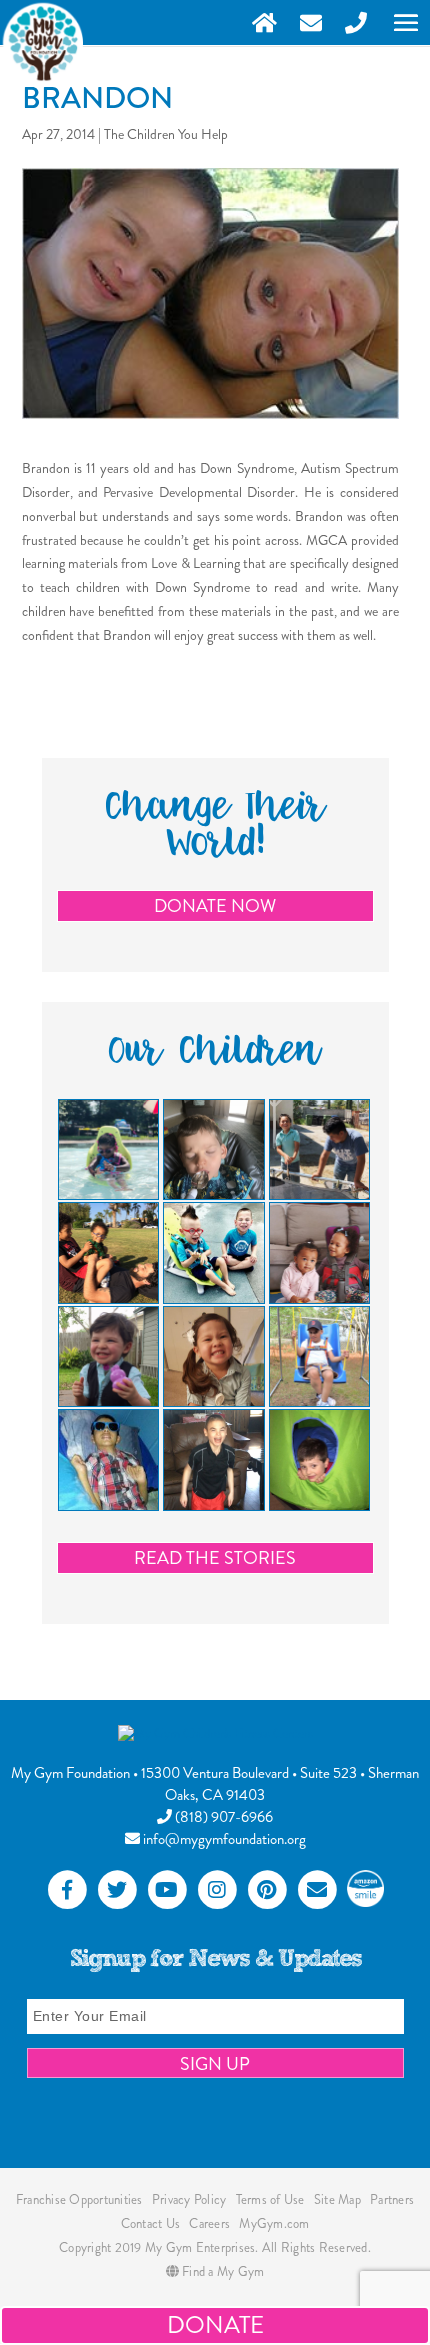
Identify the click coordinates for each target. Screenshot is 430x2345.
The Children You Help (166, 134)
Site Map (337, 2199)
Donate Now (215, 906)
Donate (215, 2325)
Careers (209, 2223)
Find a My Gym (222, 2271)
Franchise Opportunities (79, 2199)
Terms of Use (270, 2199)
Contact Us (151, 2223)
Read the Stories (215, 1558)
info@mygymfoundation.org (223, 1839)
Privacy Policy (189, 2199)
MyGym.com (274, 2223)
